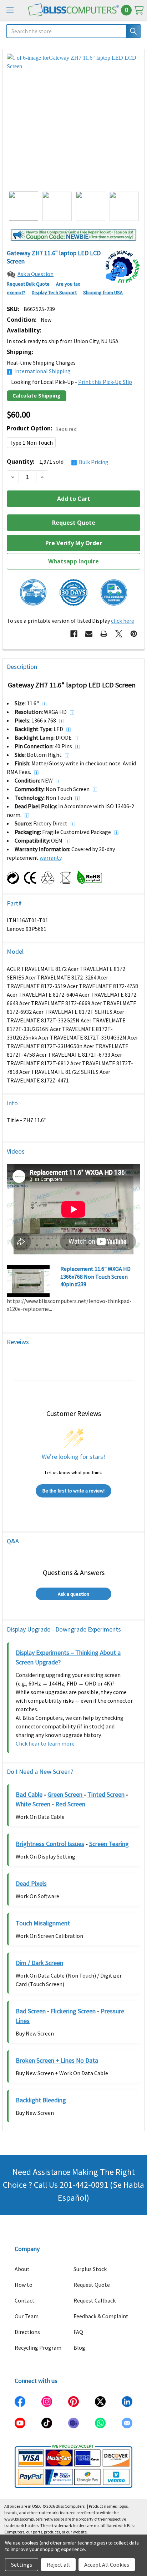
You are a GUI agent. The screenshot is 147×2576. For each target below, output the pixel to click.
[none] (73, 120)
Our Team (27, 2316)
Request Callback (95, 2300)
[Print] (104, 634)
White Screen (33, 1804)
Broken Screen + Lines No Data (57, 2060)
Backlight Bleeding (41, 2100)
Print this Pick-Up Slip (105, 382)
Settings (22, 2565)
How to (24, 2285)
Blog (79, 2348)
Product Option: (42, 428)
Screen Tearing (109, 1844)
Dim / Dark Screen (39, 1963)
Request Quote (92, 2285)
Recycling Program (38, 2348)
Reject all (58, 2565)
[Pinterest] (134, 634)
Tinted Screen (106, 1794)
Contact (25, 2300)
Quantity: (58, 462)
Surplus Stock (90, 2269)
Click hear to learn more (45, 1743)
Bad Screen (31, 2011)
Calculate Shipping (37, 396)
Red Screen (70, 1804)
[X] (119, 634)
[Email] (89, 634)
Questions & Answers (74, 1572)
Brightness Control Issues (50, 1844)
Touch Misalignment (43, 1923)
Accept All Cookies (107, 2565)
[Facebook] (74, 634)
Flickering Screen (73, 2011)
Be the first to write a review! (73, 1491)
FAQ (78, 2332)
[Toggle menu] (10, 10)
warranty (50, 858)
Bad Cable (29, 1794)
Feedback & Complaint (101, 2316)
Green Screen (66, 1794)
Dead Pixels (31, 1883)
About (22, 2269)
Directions (27, 2332)
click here (123, 621)
